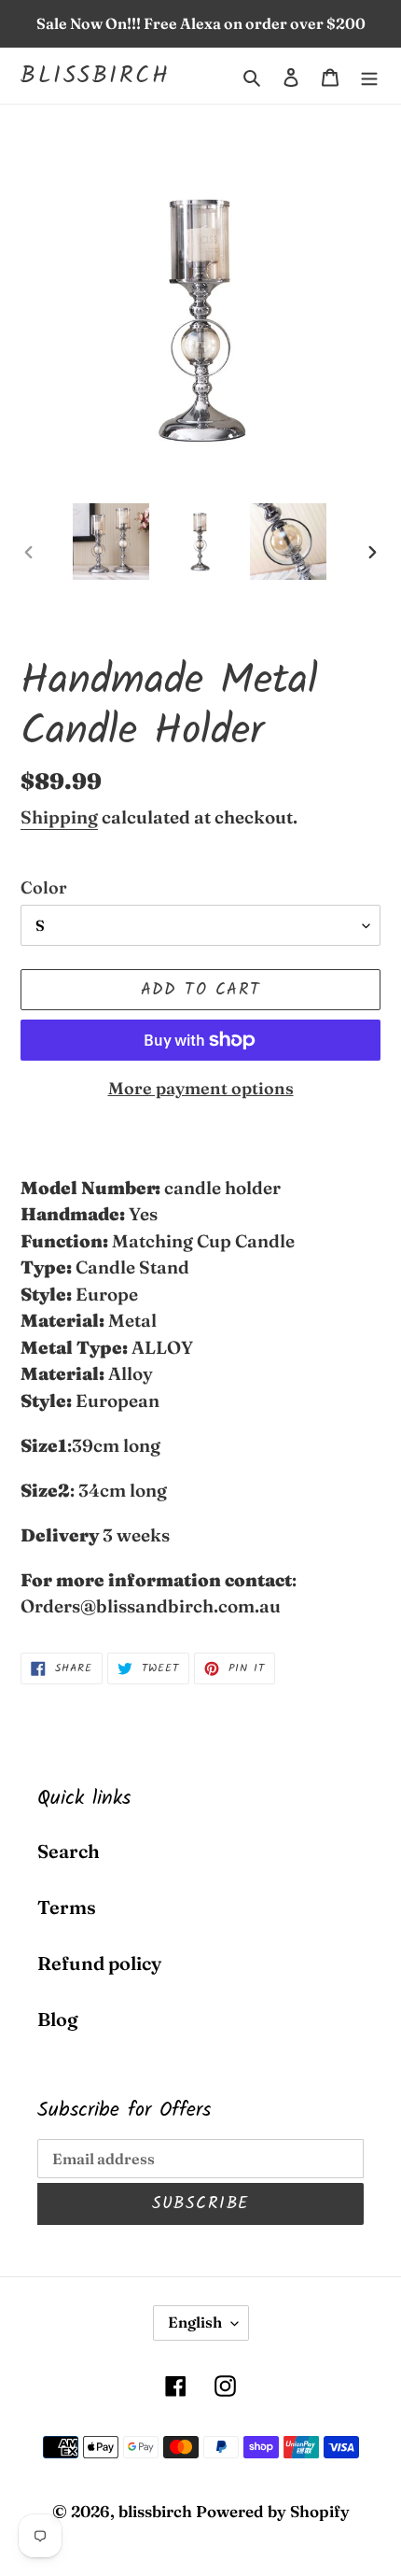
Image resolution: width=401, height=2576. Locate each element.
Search (69, 1851)
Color (44, 887)
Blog (57, 2019)
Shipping (59, 817)
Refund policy (99, 1963)
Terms (67, 1907)
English (195, 2322)
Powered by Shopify (273, 2511)
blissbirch (95, 76)
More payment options (201, 1088)
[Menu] (369, 76)
